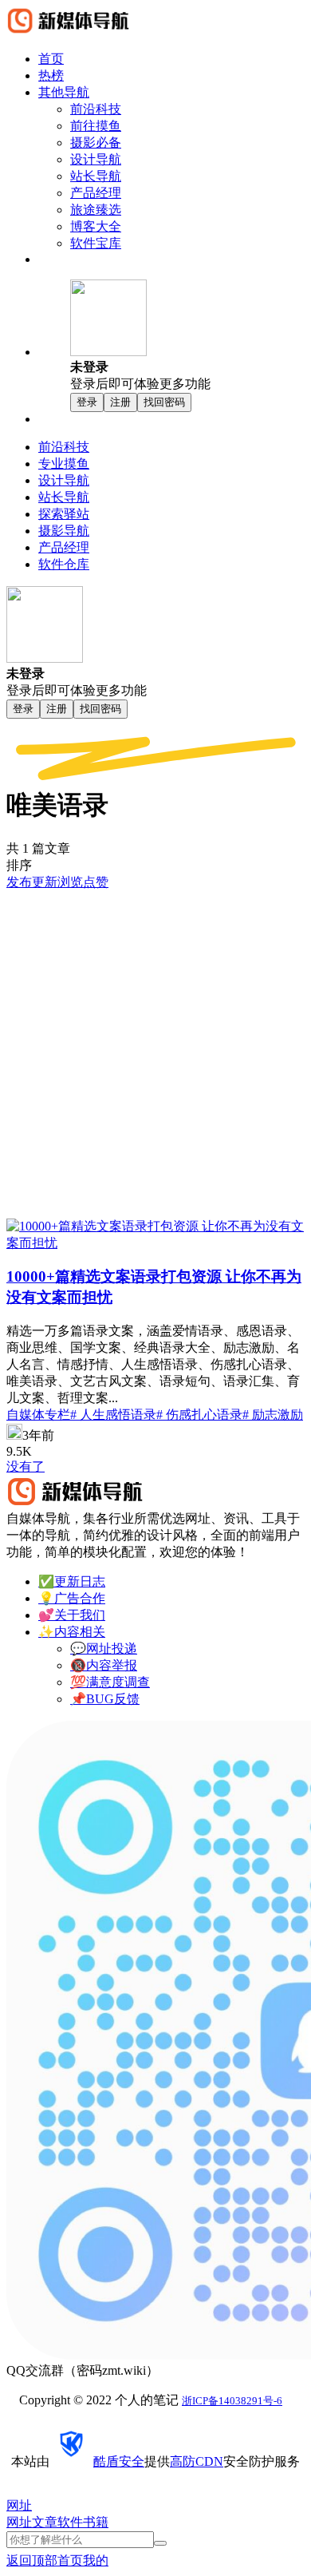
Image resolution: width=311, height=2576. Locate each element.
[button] (187, 336)
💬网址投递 (104, 1649)
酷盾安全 (119, 2461)
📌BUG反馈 (105, 1699)
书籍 (96, 2522)
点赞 (96, 882)
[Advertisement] (155, 1055)
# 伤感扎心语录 (199, 1415)
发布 (19, 882)
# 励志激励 (273, 1415)
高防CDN (197, 2461)
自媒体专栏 (38, 1415)
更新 (45, 882)
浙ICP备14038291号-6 (232, 2401)
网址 (19, 2522)
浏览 (70, 882)
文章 (45, 2522)
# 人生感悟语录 (113, 1415)
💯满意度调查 (110, 1682)
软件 (70, 2522)
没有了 (26, 1466)
